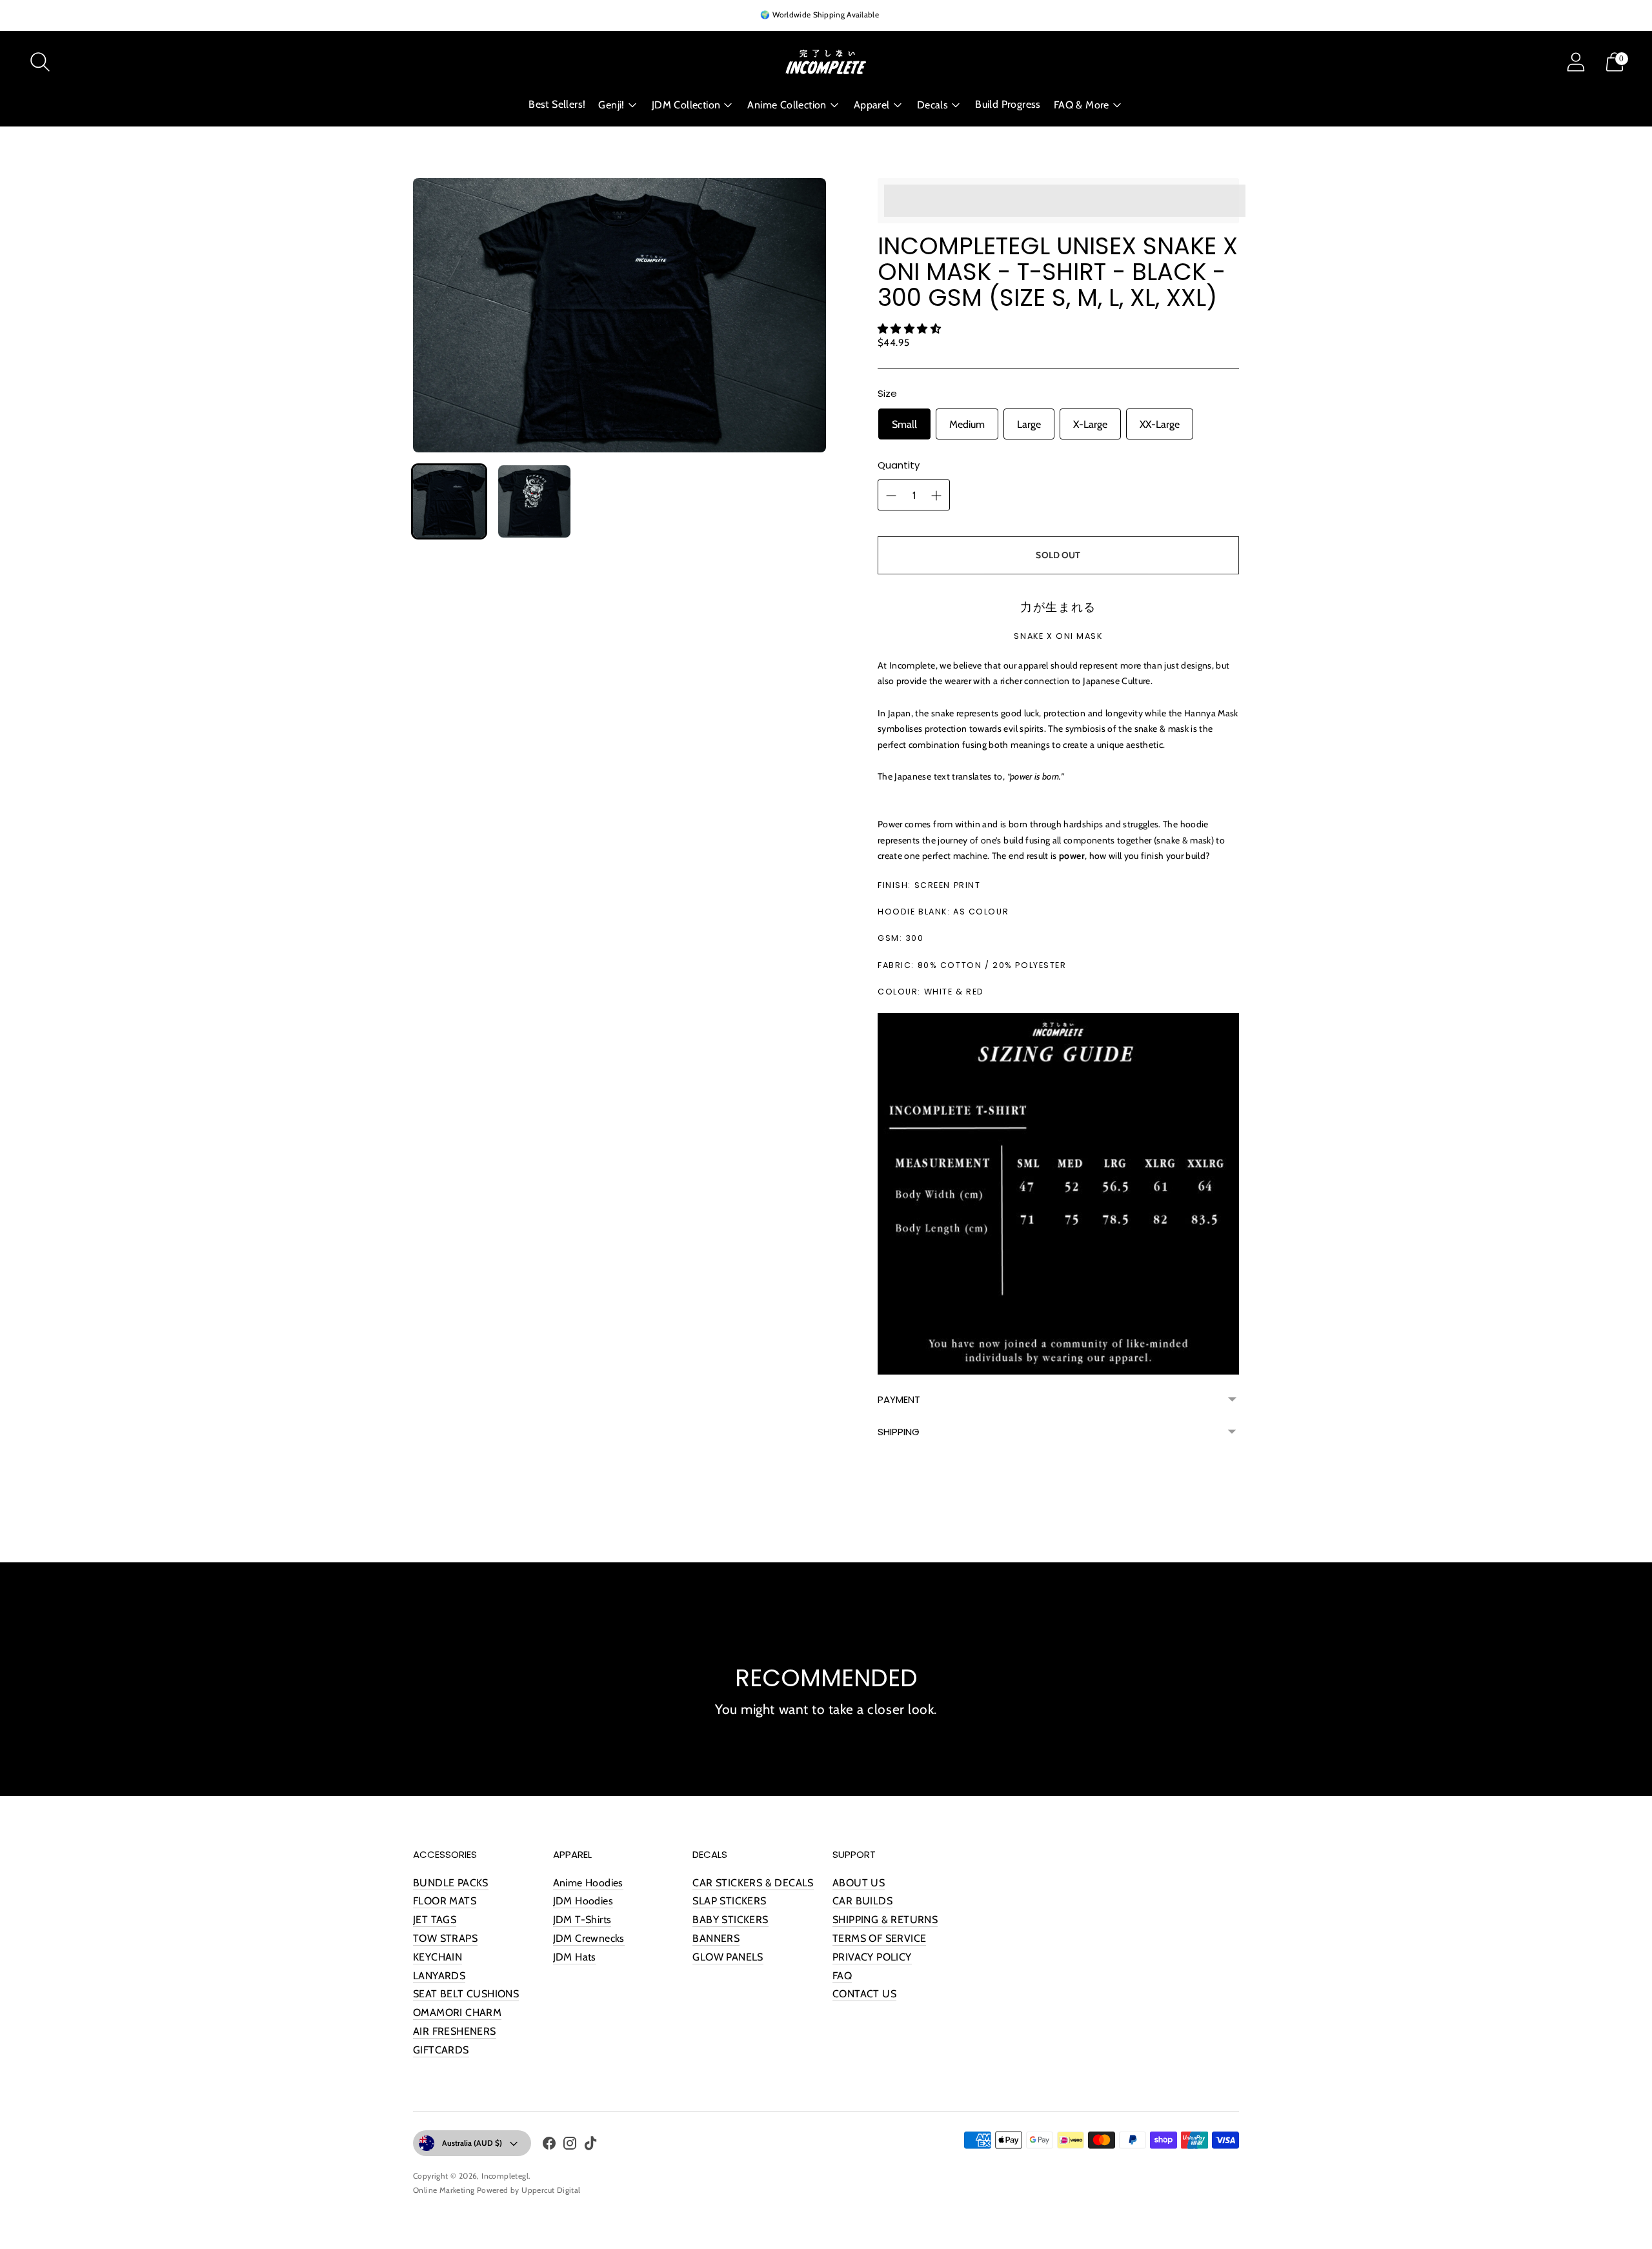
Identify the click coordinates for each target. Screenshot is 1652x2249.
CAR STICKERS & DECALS (753, 1883)
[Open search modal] (40, 62)
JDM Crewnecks (589, 1938)
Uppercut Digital (551, 2190)
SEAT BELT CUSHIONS (466, 1994)
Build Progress (1008, 104)
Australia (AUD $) (472, 2143)
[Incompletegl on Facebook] (549, 2146)
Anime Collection (787, 105)
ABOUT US (859, 1883)
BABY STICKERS (730, 1920)
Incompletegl (505, 2176)
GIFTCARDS (441, 2050)
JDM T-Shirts (582, 1920)
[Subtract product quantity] (936, 496)
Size (887, 393)
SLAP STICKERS (729, 1901)
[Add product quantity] (891, 496)
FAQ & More (1082, 105)
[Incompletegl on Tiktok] (590, 2146)
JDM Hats (575, 1957)
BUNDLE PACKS (451, 1883)
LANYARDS (439, 1976)
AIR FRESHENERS (455, 2031)
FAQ (842, 1976)
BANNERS (716, 1938)
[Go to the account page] (1576, 62)
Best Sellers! (557, 104)
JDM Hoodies (583, 1901)
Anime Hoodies (588, 1883)
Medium (967, 424)
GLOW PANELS (728, 1957)
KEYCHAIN (438, 1957)
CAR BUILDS (862, 1901)
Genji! (611, 105)
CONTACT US (864, 1994)
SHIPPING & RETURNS (885, 1920)
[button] (911, 329)
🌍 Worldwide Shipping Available (820, 15)
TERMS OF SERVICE (879, 1938)
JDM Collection (686, 105)
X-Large (1090, 424)
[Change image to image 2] (534, 501)
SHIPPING (899, 1432)
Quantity (899, 465)
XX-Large (1160, 424)
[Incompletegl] (826, 62)
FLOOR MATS (445, 1901)
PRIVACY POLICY (872, 1957)
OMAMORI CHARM (457, 2012)
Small (904, 424)
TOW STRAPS (445, 1938)
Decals (932, 105)
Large (1029, 424)
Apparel (872, 105)
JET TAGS (435, 1920)
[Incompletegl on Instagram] (570, 2146)
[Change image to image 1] (449, 501)
